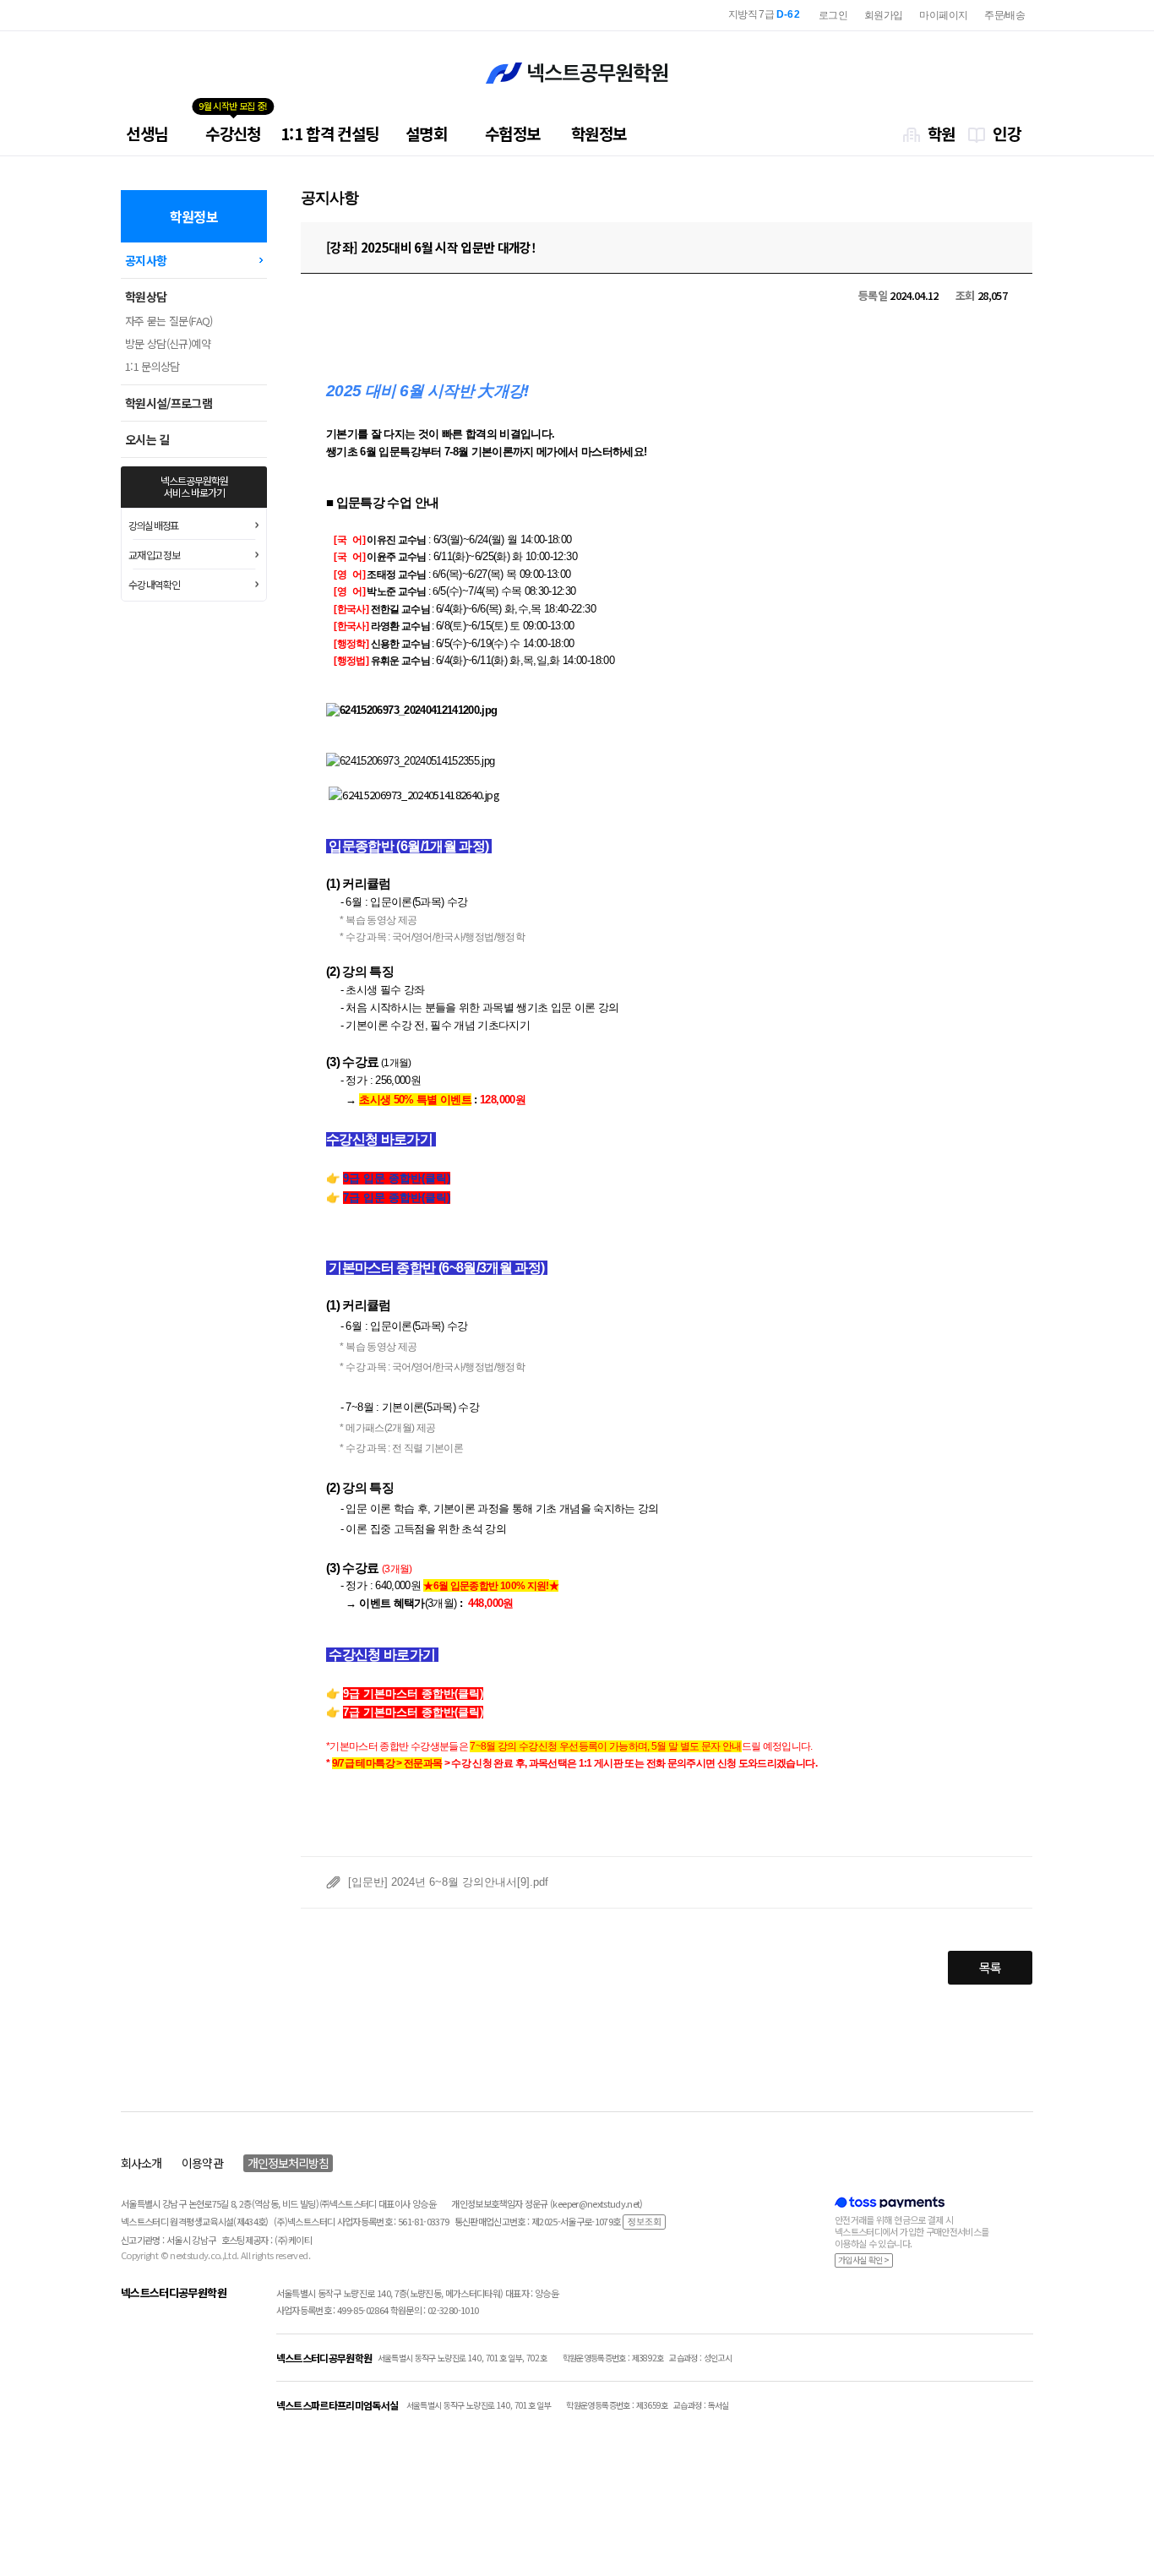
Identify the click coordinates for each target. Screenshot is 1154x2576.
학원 (942, 133)
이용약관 (202, 2163)
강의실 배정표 (153, 525)
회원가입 (883, 15)
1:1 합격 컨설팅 (330, 133)
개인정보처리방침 (288, 2163)
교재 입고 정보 (154, 555)
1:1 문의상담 (152, 366)
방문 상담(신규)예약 (168, 343)
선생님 (147, 133)
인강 (1007, 133)
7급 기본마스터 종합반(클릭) (413, 1712)
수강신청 (233, 133)
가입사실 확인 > (864, 2260)
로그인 (833, 15)
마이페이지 (943, 15)
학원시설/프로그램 (169, 403)
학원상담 (146, 297)
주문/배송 (1004, 15)
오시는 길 (147, 439)
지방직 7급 (764, 14)
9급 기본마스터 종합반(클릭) (413, 1694)
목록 (991, 1967)
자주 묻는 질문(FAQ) (169, 321)
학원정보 (599, 133)
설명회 (426, 133)
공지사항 (146, 260)
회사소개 (141, 2163)
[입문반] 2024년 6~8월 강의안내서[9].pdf (448, 1882)
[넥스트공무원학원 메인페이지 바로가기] (577, 73)
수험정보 (512, 133)
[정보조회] (644, 2221)
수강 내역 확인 (154, 584)
